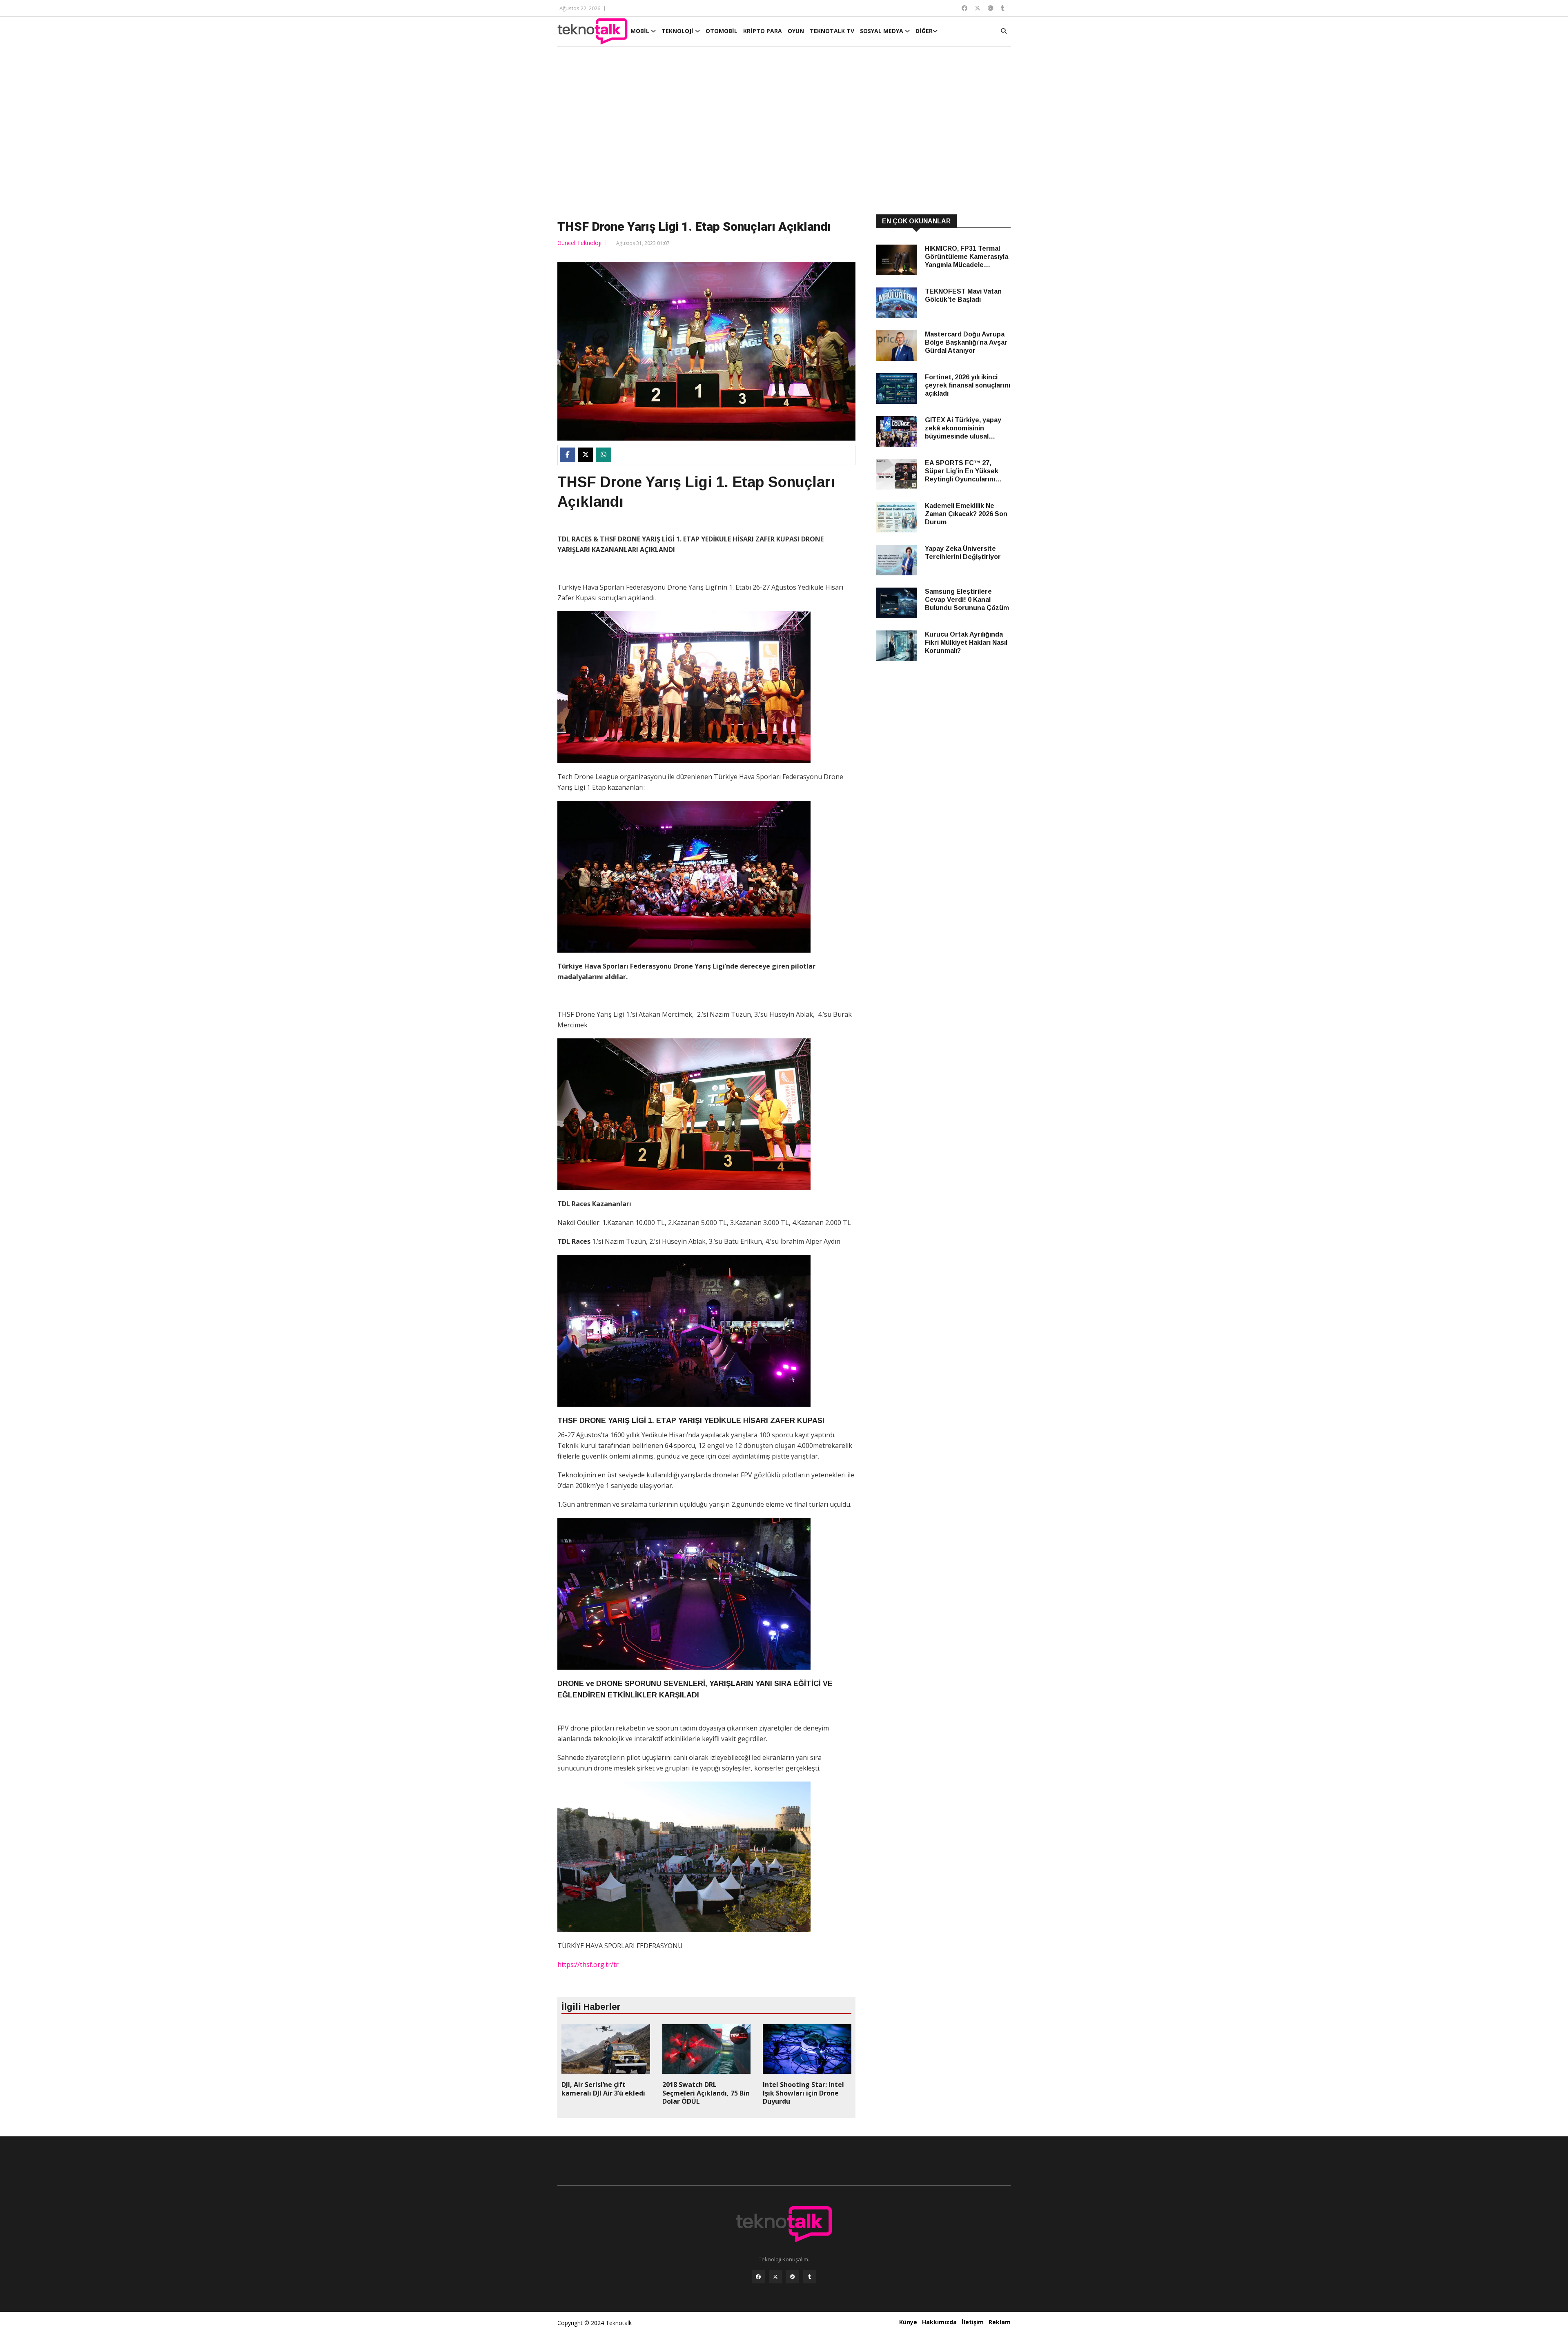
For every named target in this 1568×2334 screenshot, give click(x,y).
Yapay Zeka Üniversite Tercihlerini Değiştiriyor (963, 553)
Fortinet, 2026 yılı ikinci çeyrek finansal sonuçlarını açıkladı (968, 385)
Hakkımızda (939, 2322)
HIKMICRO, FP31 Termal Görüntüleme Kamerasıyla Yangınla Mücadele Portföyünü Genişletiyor (967, 257)
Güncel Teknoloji (579, 243)
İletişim (973, 2322)
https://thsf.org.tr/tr (588, 1964)
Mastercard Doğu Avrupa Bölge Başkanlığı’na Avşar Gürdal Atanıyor (966, 342)
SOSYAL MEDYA (882, 31)
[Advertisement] (784, 131)
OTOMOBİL (722, 31)
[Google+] (793, 2277)
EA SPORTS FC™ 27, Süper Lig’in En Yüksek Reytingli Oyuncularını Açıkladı (962, 471)
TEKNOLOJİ (678, 31)
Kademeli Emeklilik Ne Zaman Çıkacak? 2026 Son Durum (966, 514)
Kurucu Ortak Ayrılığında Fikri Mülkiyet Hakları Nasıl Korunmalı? (966, 643)
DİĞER (924, 31)
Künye (908, 2322)
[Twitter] (775, 2277)
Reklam (1000, 2322)
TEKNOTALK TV (832, 31)
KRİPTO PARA (763, 31)
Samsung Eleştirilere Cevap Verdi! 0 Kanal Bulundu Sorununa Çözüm (967, 600)
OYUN (796, 31)
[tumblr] (810, 2277)
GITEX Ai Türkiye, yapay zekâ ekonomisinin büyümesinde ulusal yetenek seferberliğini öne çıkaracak (967, 429)
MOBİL (641, 31)
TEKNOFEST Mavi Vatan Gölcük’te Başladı (963, 295)
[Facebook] (758, 2277)
